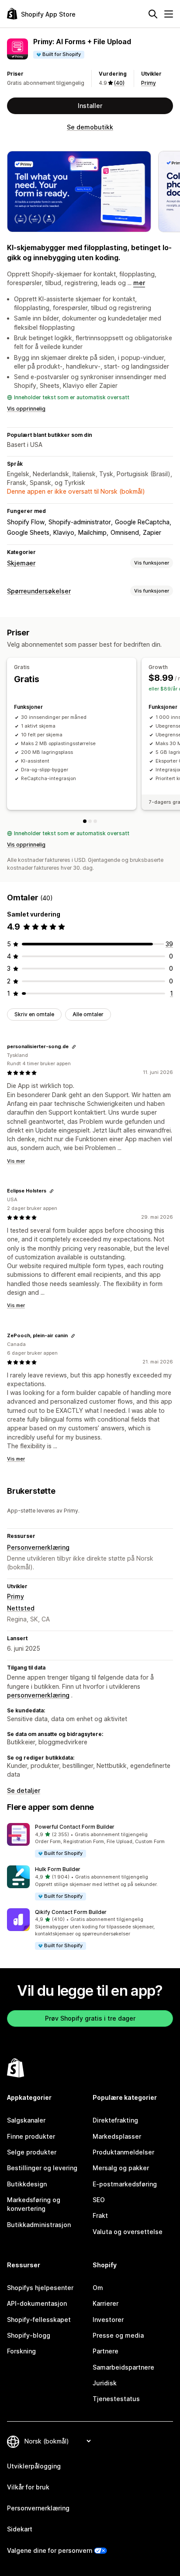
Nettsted (21, 1608)
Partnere (106, 2351)
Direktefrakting (115, 2120)
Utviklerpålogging (34, 2466)
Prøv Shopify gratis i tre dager (90, 2018)
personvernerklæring (38, 1695)
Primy (149, 83)
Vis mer (16, 1161)
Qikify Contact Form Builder (71, 1912)
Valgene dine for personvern (50, 2550)
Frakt (100, 2215)
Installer (90, 106)
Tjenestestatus (116, 2399)
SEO (99, 2200)
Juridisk (105, 2383)
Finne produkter (31, 2136)
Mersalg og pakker (121, 2168)
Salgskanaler (26, 2120)
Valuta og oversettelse (128, 2232)
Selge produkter (32, 2152)
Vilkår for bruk (28, 2487)
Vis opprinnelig (26, 409)
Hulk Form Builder (58, 1869)
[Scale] (95, 821)
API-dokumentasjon (37, 2303)
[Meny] (169, 14)
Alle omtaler (88, 1014)
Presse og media (118, 2335)
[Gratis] (85, 821)
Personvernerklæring (38, 1547)
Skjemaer (21, 563)
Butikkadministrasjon (39, 2225)
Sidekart (20, 2529)
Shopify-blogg (29, 2335)
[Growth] (90, 821)
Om (98, 2288)
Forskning (21, 2351)
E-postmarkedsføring (125, 2184)
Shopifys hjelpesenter (40, 2288)
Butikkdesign (27, 2184)
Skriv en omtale (34, 1014)
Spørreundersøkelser (39, 591)
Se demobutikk (90, 127)
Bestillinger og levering (42, 2168)
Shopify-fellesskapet (39, 2320)
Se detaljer (24, 1790)
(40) (119, 83)
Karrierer (106, 2303)
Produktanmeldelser (123, 2152)
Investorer (108, 2320)
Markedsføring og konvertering (34, 2204)
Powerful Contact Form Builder (75, 1827)
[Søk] (153, 14)
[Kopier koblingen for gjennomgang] (74, 1047)
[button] (90, 1841)
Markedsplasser (117, 2136)
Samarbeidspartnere (123, 2367)
